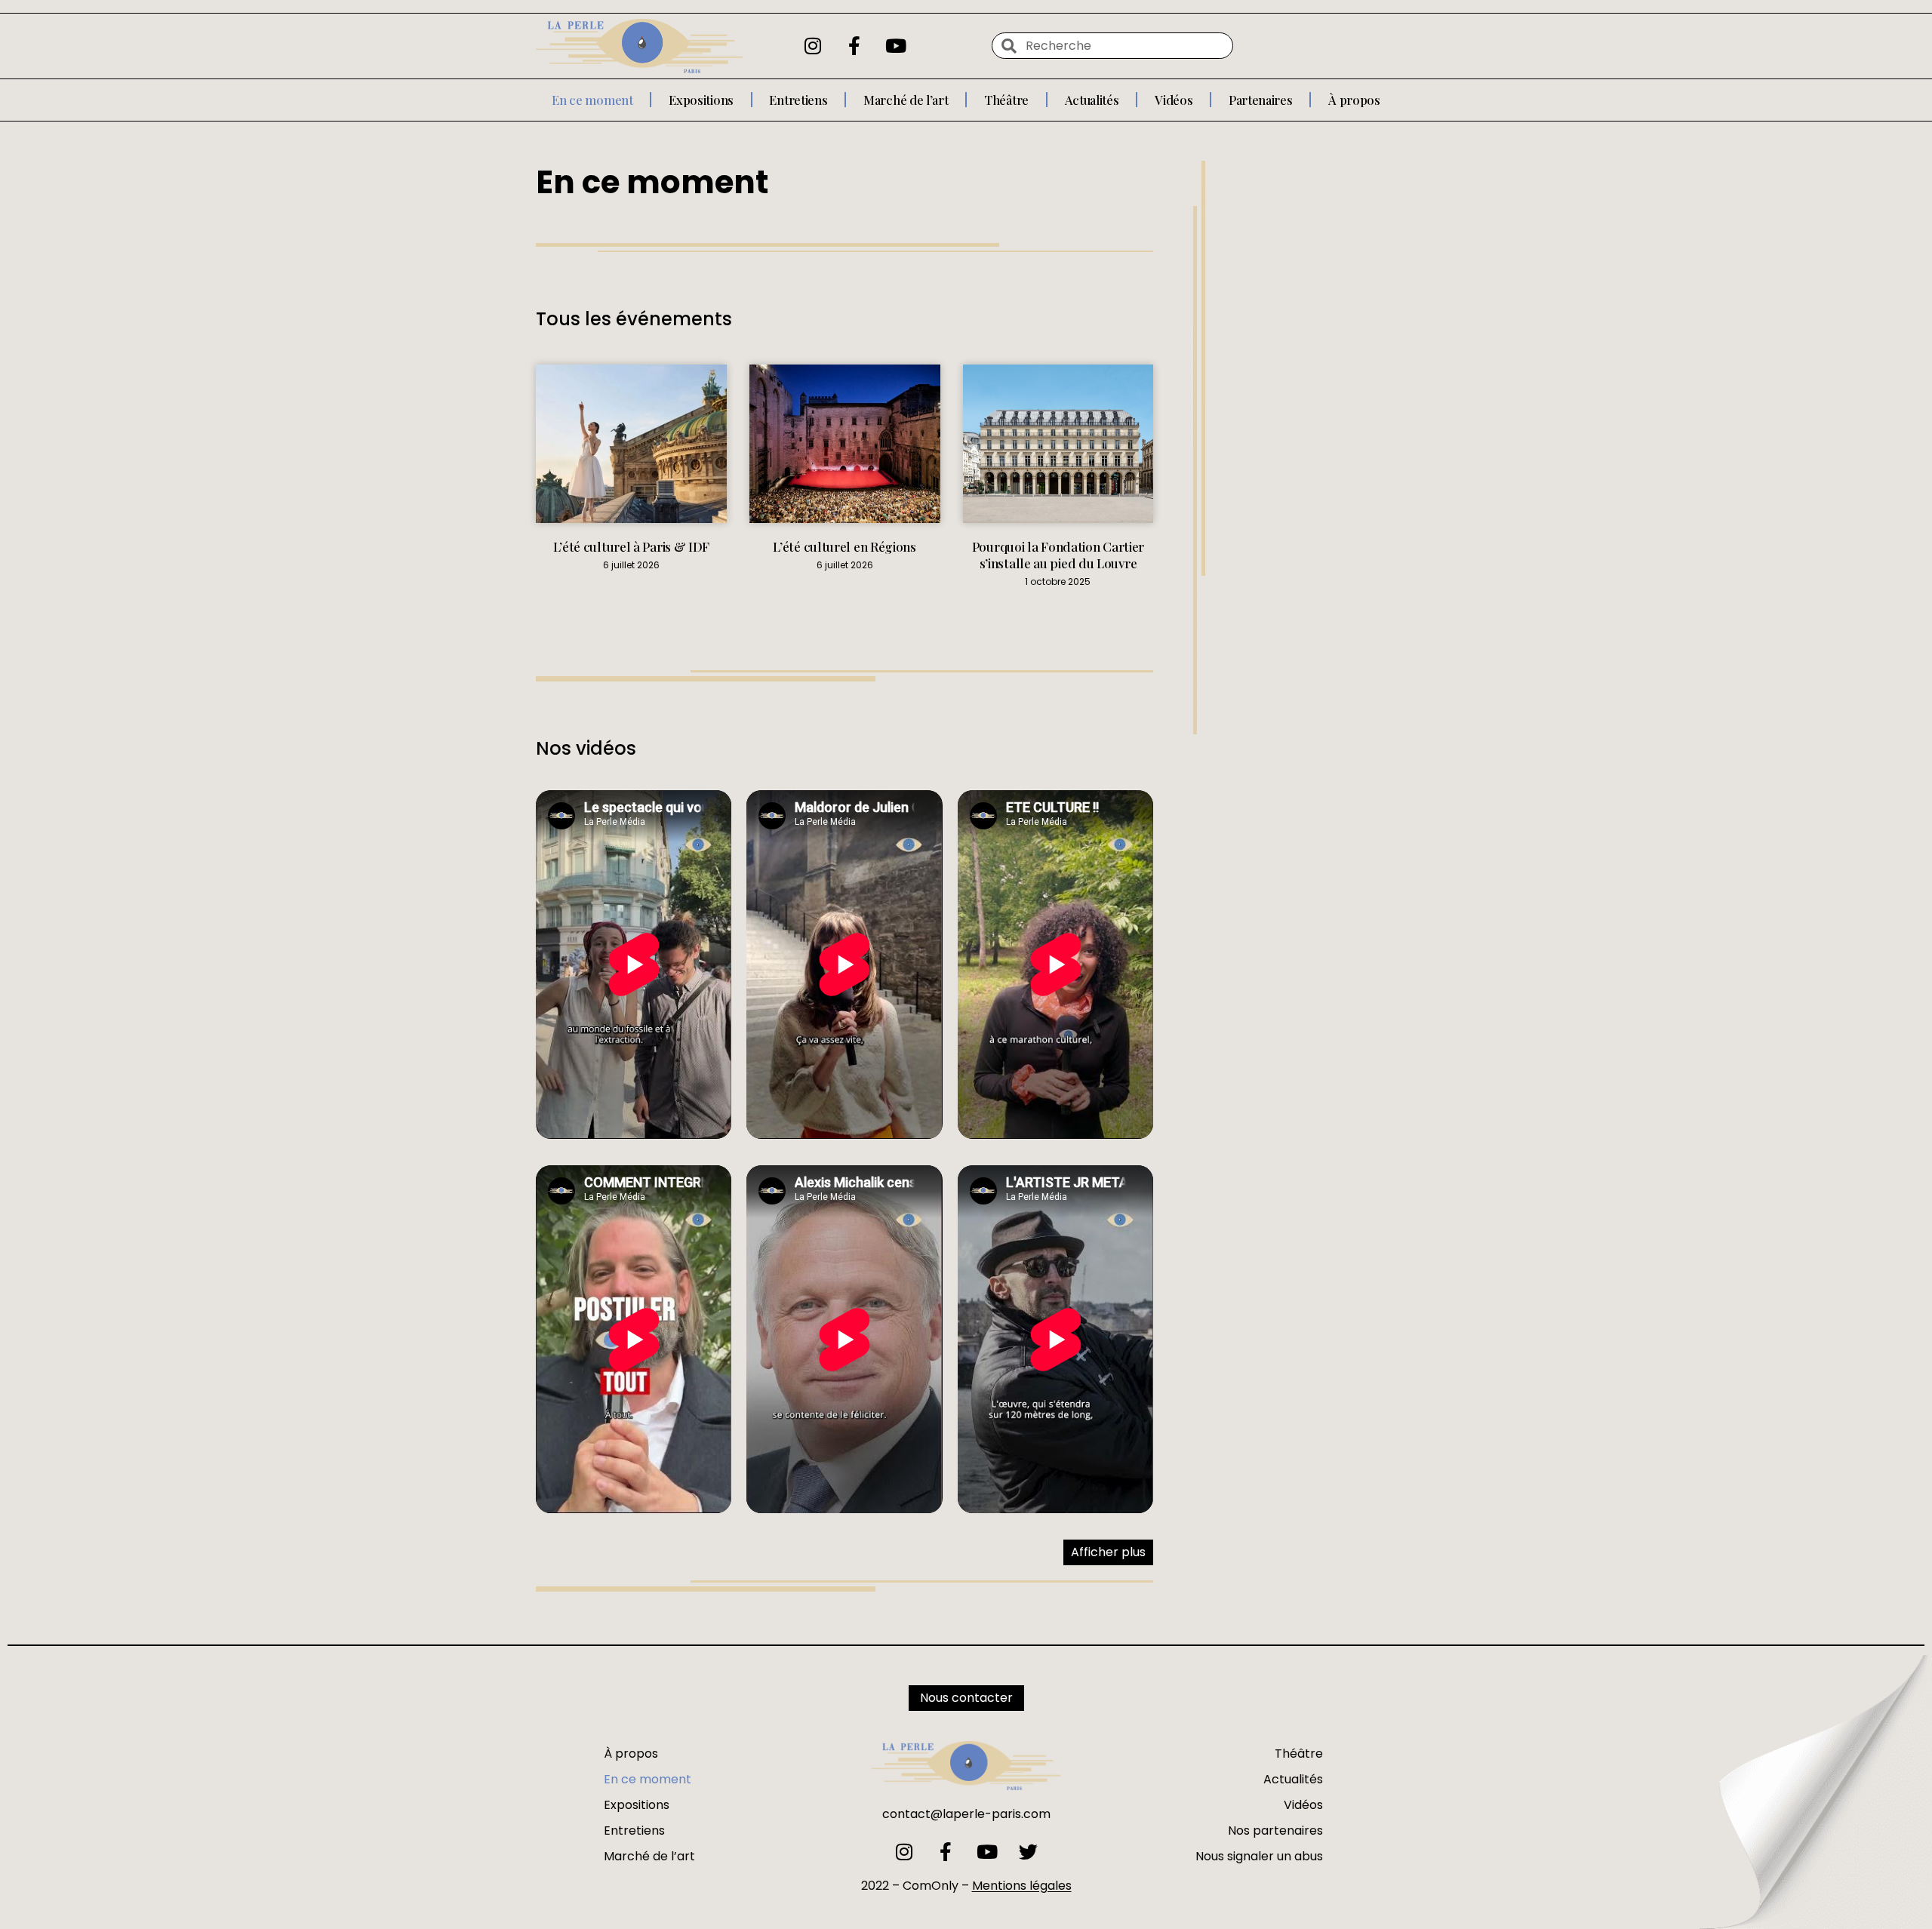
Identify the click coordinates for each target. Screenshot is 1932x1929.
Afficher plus (1108, 1552)
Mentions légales (1022, 1886)
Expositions (701, 100)
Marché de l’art (906, 100)
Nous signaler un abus (1259, 1856)
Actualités (1092, 100)
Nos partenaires (1275, 1831)
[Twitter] (1028, 1852)
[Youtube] (896, 46)
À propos (1354, 100)
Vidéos (1174, 100)
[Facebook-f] (854, 46)
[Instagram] (813, 46)
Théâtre (1006, 100)
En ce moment (592, 100)
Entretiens (798, 100)
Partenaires (1261, 100)
